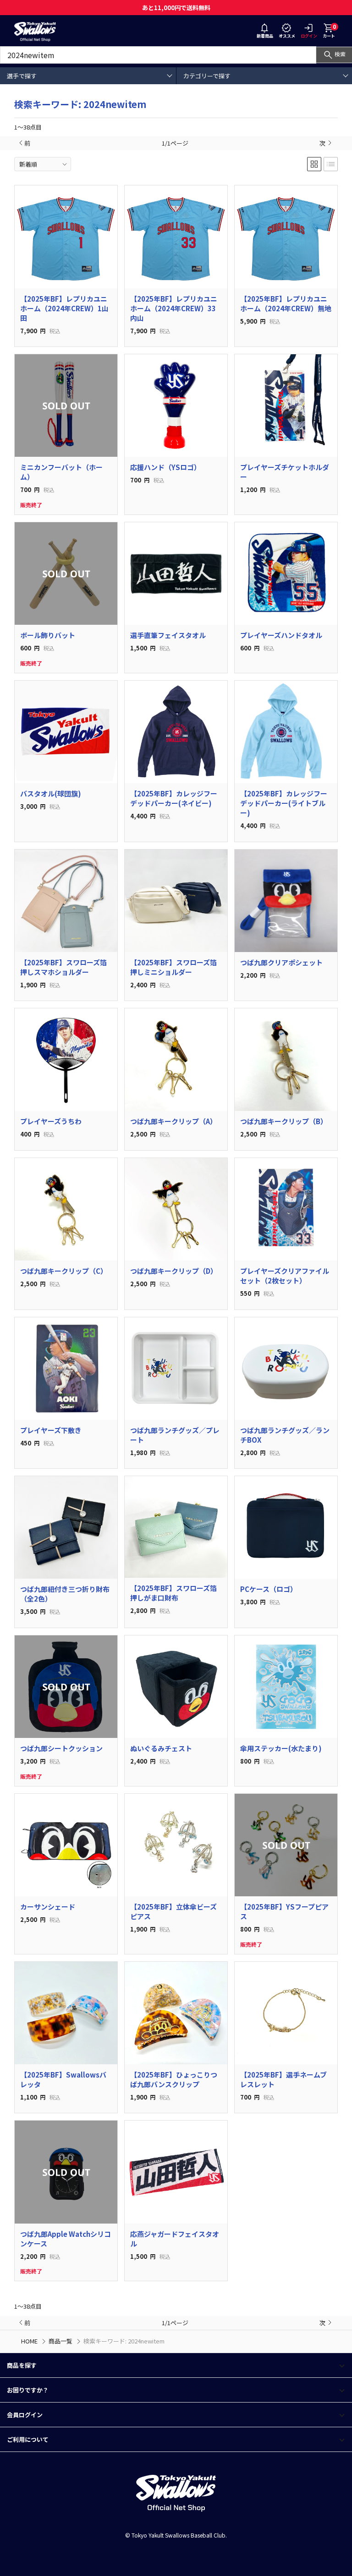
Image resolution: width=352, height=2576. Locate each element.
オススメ (287, 36)
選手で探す (22, 76)
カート (329, 31)
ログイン (309, 36)
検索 (340, 54)
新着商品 (265, 36)
